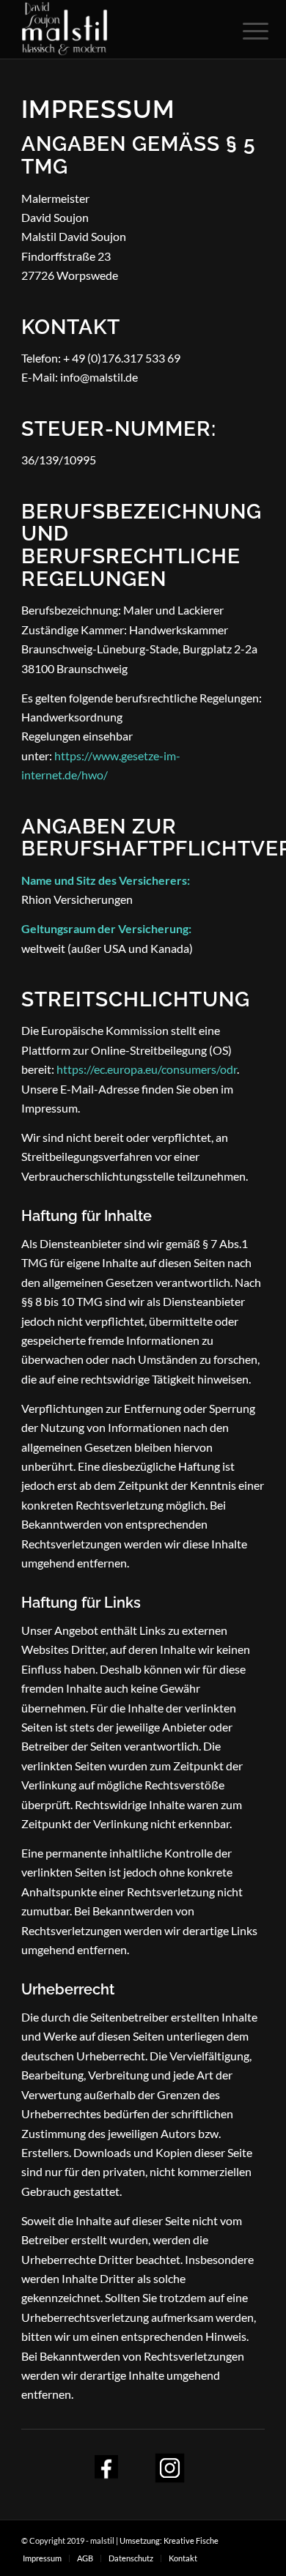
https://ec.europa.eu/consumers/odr (147, 1069)
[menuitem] (42, 2558)
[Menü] (244, 31)
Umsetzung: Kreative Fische (169, 2540)
